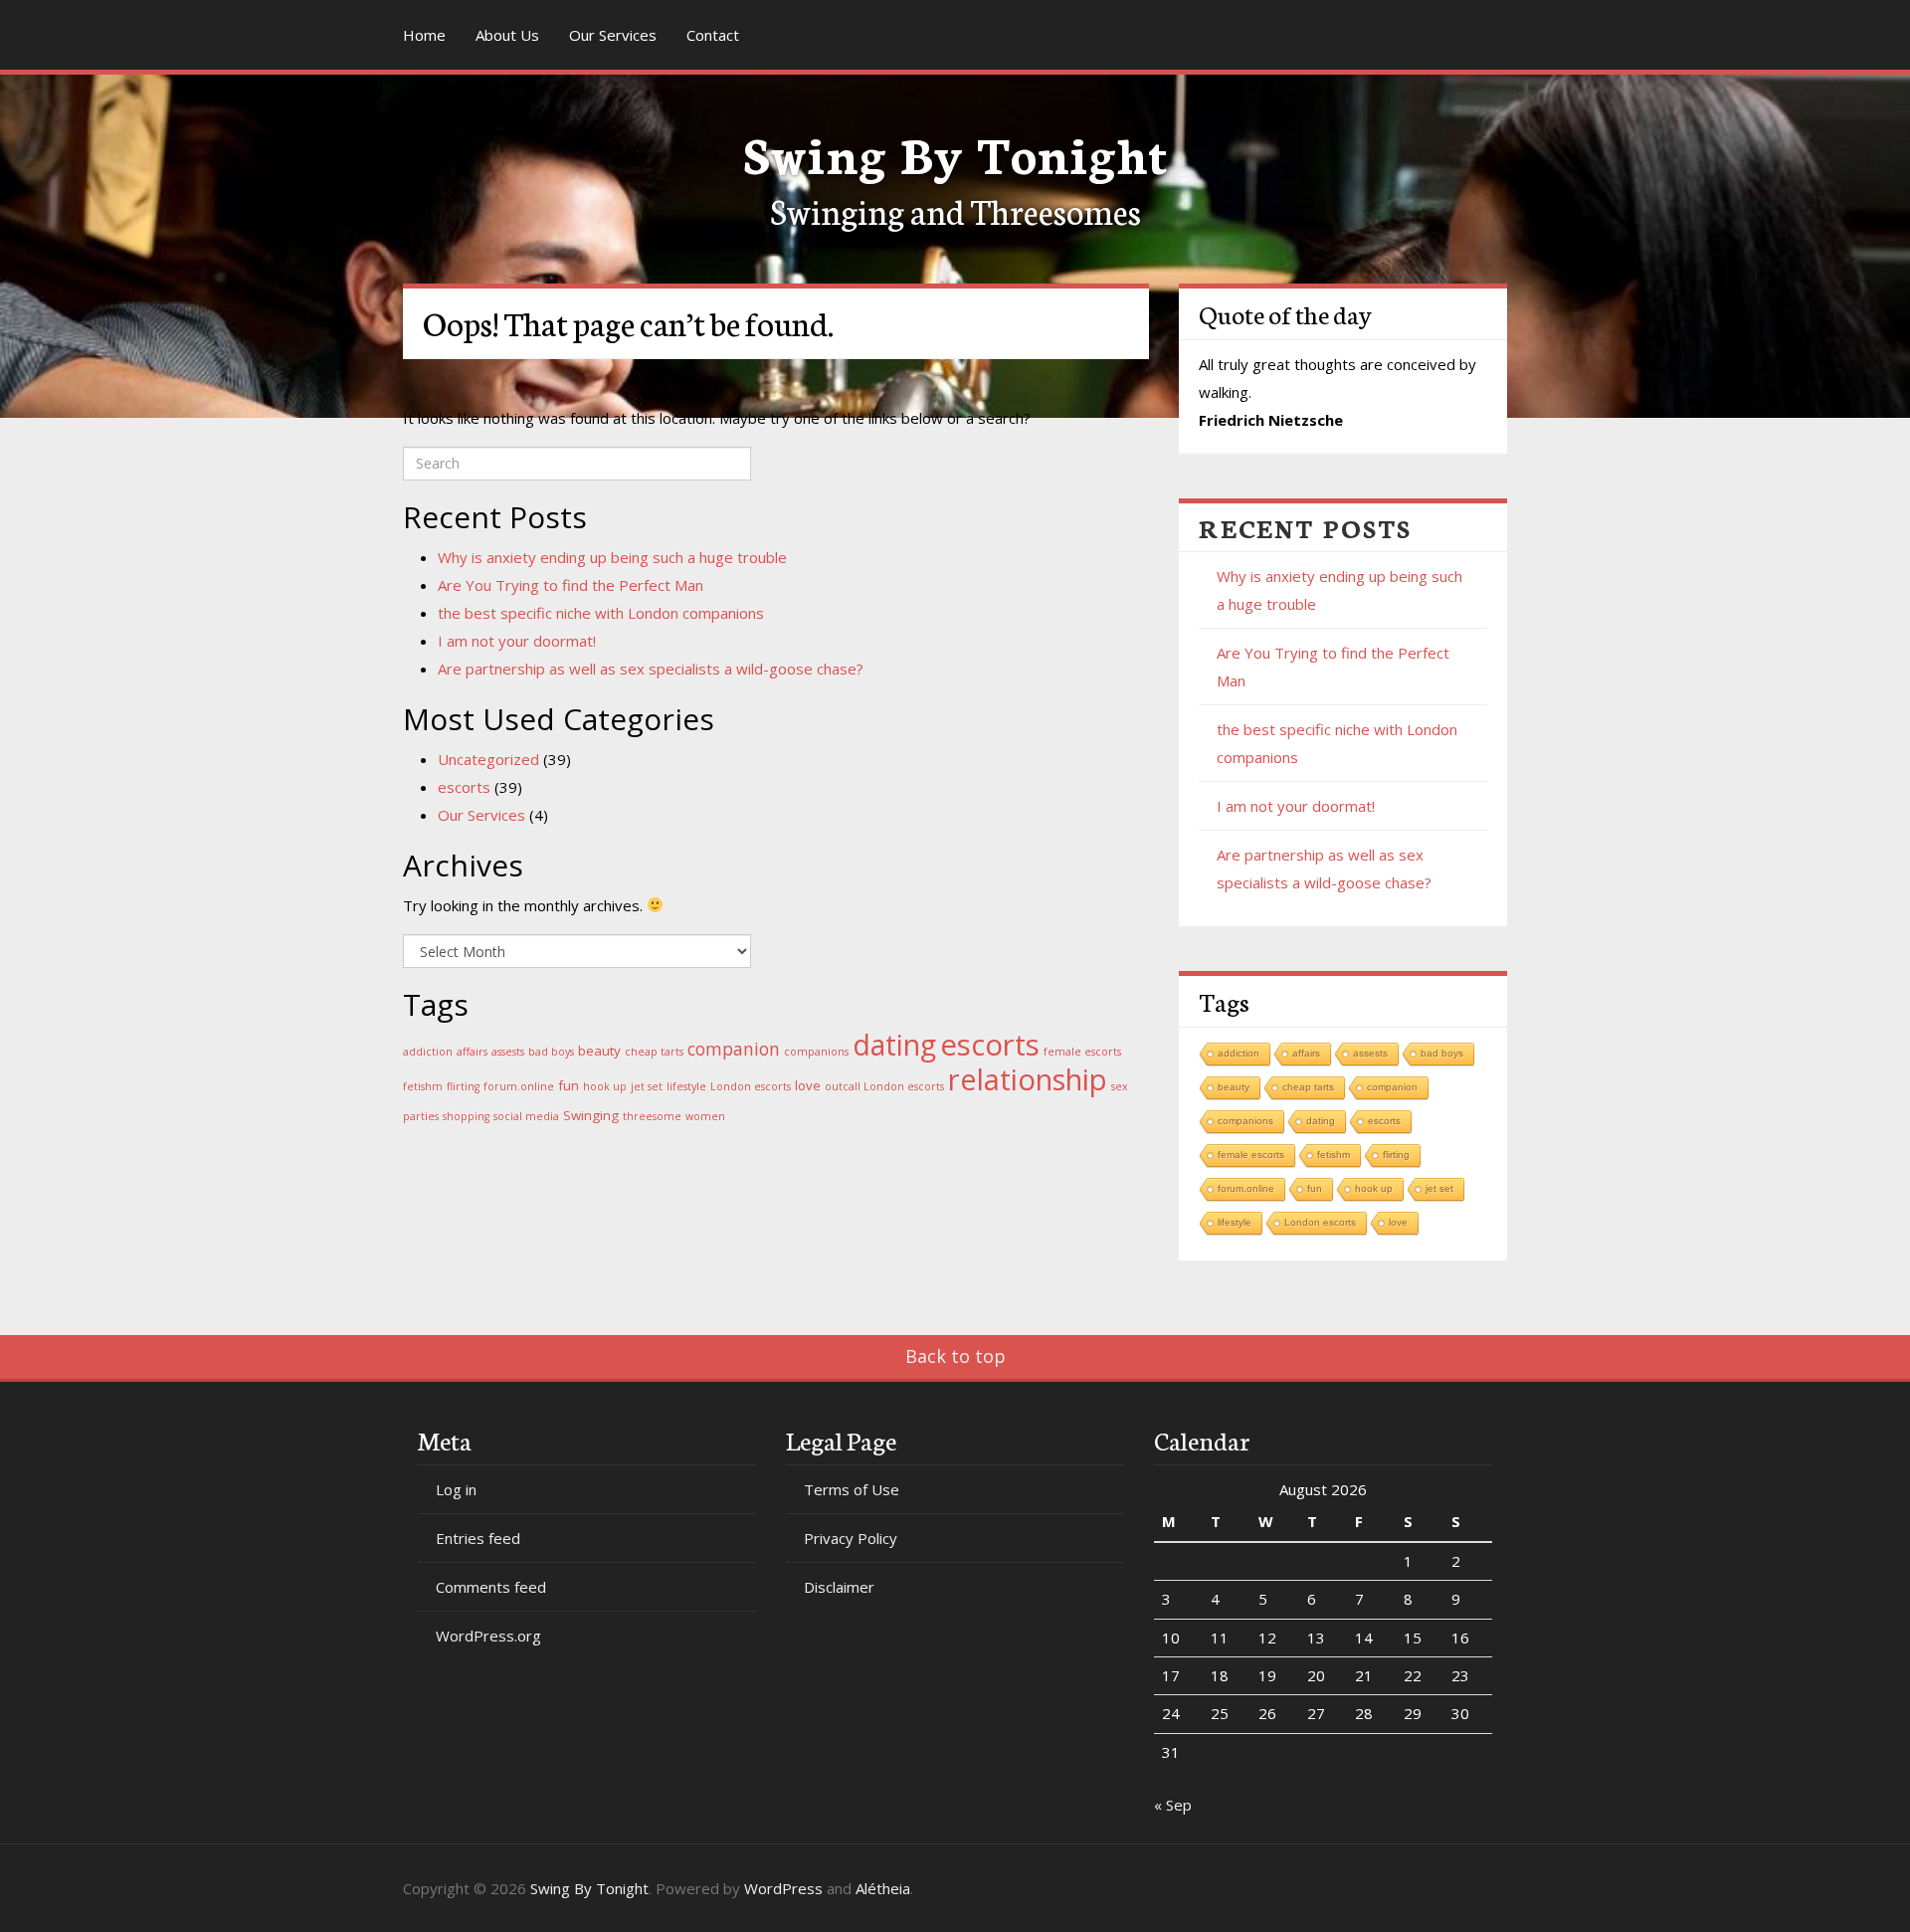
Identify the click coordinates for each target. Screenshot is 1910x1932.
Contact (713, 35)
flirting (463, 1086)
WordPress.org (488, 1636)
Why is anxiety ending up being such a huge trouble (612, 557)
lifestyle (686, 1086)
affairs (472, 1052)
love (808, 1085)
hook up (605, 1086)
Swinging (591, 1115)
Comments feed (491, 1587)
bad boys (551, 1052)
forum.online (519, 1086)
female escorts (1082, 1052)
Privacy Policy (851, 1538)
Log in (456, 1489)
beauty (599, 1051)
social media (526, 1116)
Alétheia (883, 1888)
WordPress (783, 1888)
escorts (464, 787)
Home (424, 35)
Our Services (613, 35)
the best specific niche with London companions (601, 613)
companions (816, 1052)
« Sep (1173, 1805)
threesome (652, 1116)
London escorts (751, 1086)
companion (734, 1049)
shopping (466, 1116)
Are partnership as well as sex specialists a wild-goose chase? (651, 669)
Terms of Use (852, 1489)
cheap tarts (654, 1052)
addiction (428, 1052)
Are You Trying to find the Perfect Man (571, 585)
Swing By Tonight (955, 152)
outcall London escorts (884, 1086)
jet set (647, 1086)
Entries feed (478, 1538)
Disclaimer (839, 1587)
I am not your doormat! (517, 641)
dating (894, 1045)
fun (569, 1085)
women (705, 1116)
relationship (1028, 1079)
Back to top (955, 1356)
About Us (507, 35)
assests (508, 1052)
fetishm (423, 1086)
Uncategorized (488, 759)
